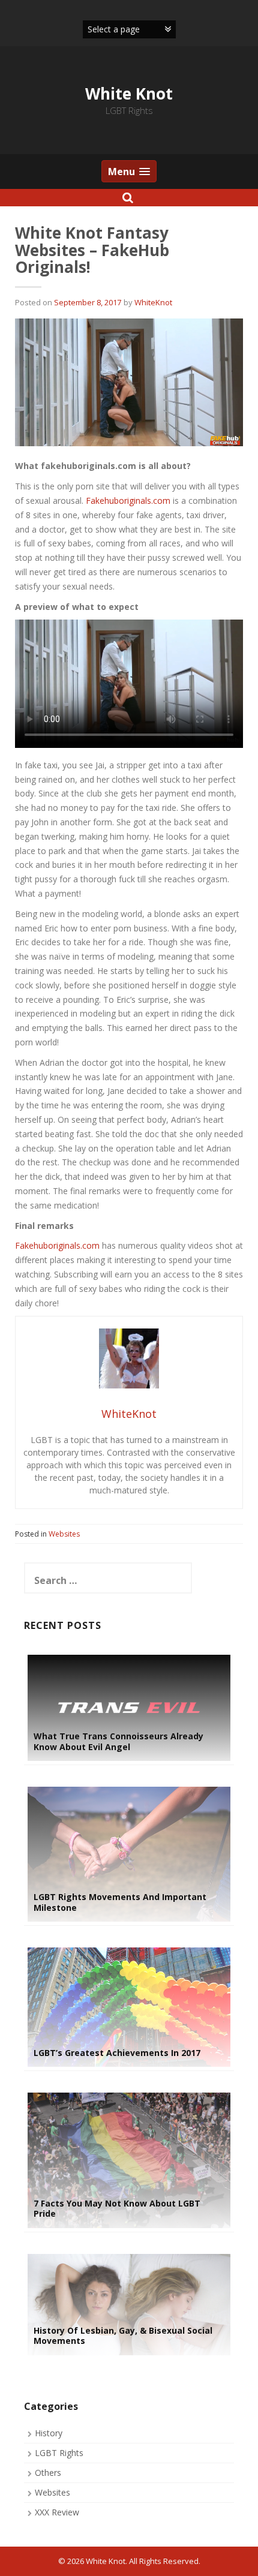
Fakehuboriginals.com (128, 501)
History (49, 2433)
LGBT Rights (59, 2453)
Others (48, 2473)
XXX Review (57, 2512)
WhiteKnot (153, 302)
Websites (64, 1534)
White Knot (129, 94)
